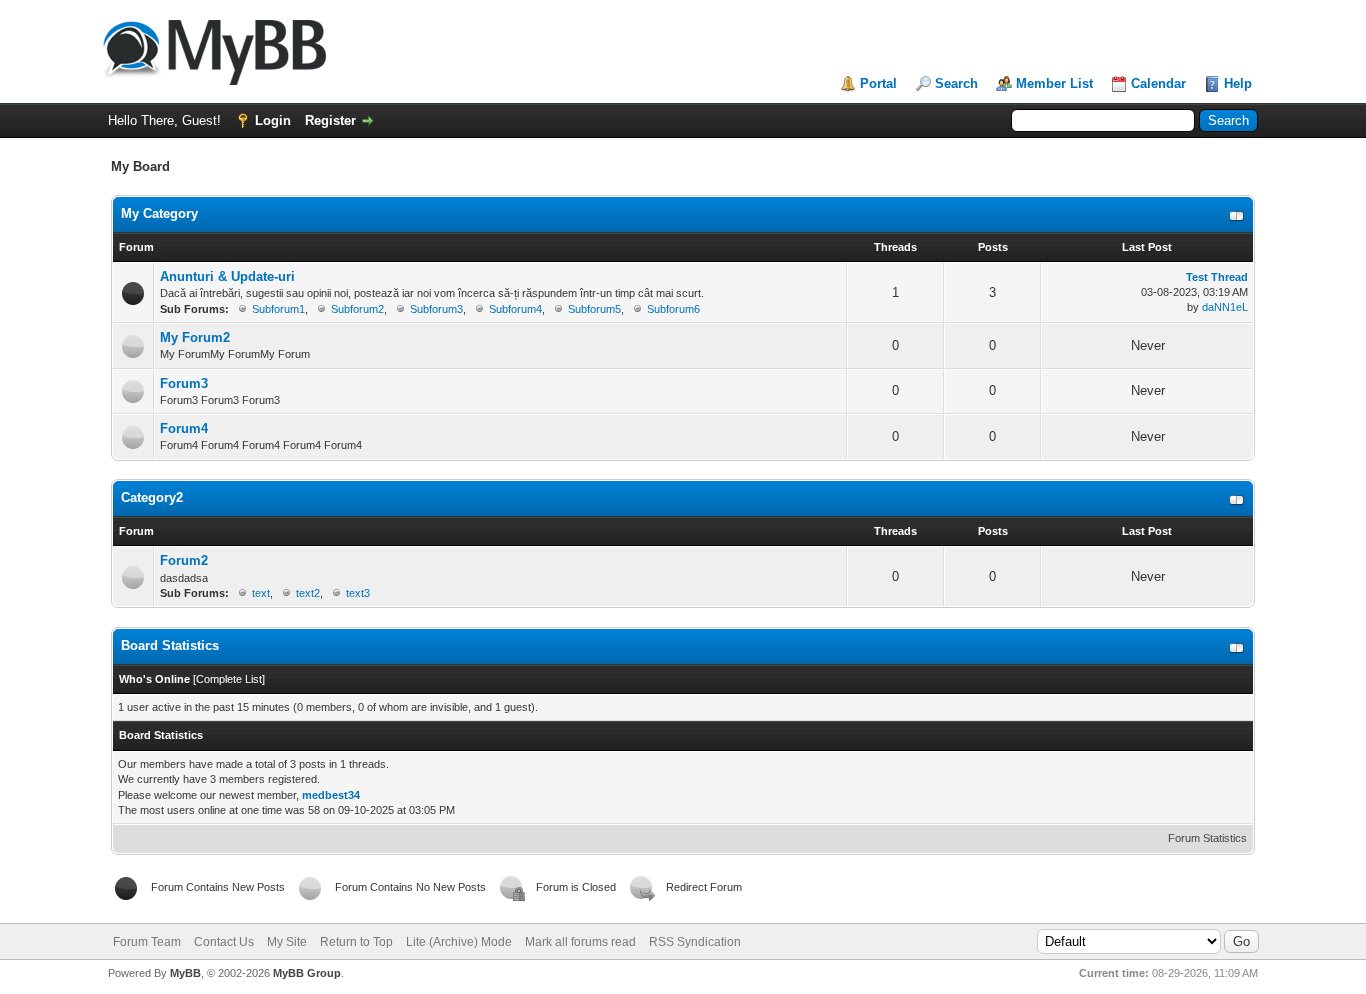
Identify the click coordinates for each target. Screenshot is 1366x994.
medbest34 (331, 795)
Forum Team (147, 942)
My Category (159, 213)
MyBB (185, 973)
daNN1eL (1225, 307)
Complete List (229, 679)
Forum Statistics (1207, 838)
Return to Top (356, 942)
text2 (308, 593)
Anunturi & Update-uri (227, 276)
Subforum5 (594, 309)
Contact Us (224, 942)
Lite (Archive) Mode (459, 942)
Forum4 (184, 428)
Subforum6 (673, 309)
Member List (1054, 83)
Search (956, 83)
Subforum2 (357, 309)
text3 (358, 593)
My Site (287, 942)
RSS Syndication (695, 942)
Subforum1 (278, 309)
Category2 (152, 497)
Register (330, 120)
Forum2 (184, 560)
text (261, 593)
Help (1238, 83)
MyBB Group (307, 973)
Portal (878, 83)
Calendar (1158, 83)
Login (273, 120)
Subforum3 (436, 309)
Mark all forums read (580, 942)
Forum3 (184, 383)
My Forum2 (195, 337)
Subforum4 (515, 309)
